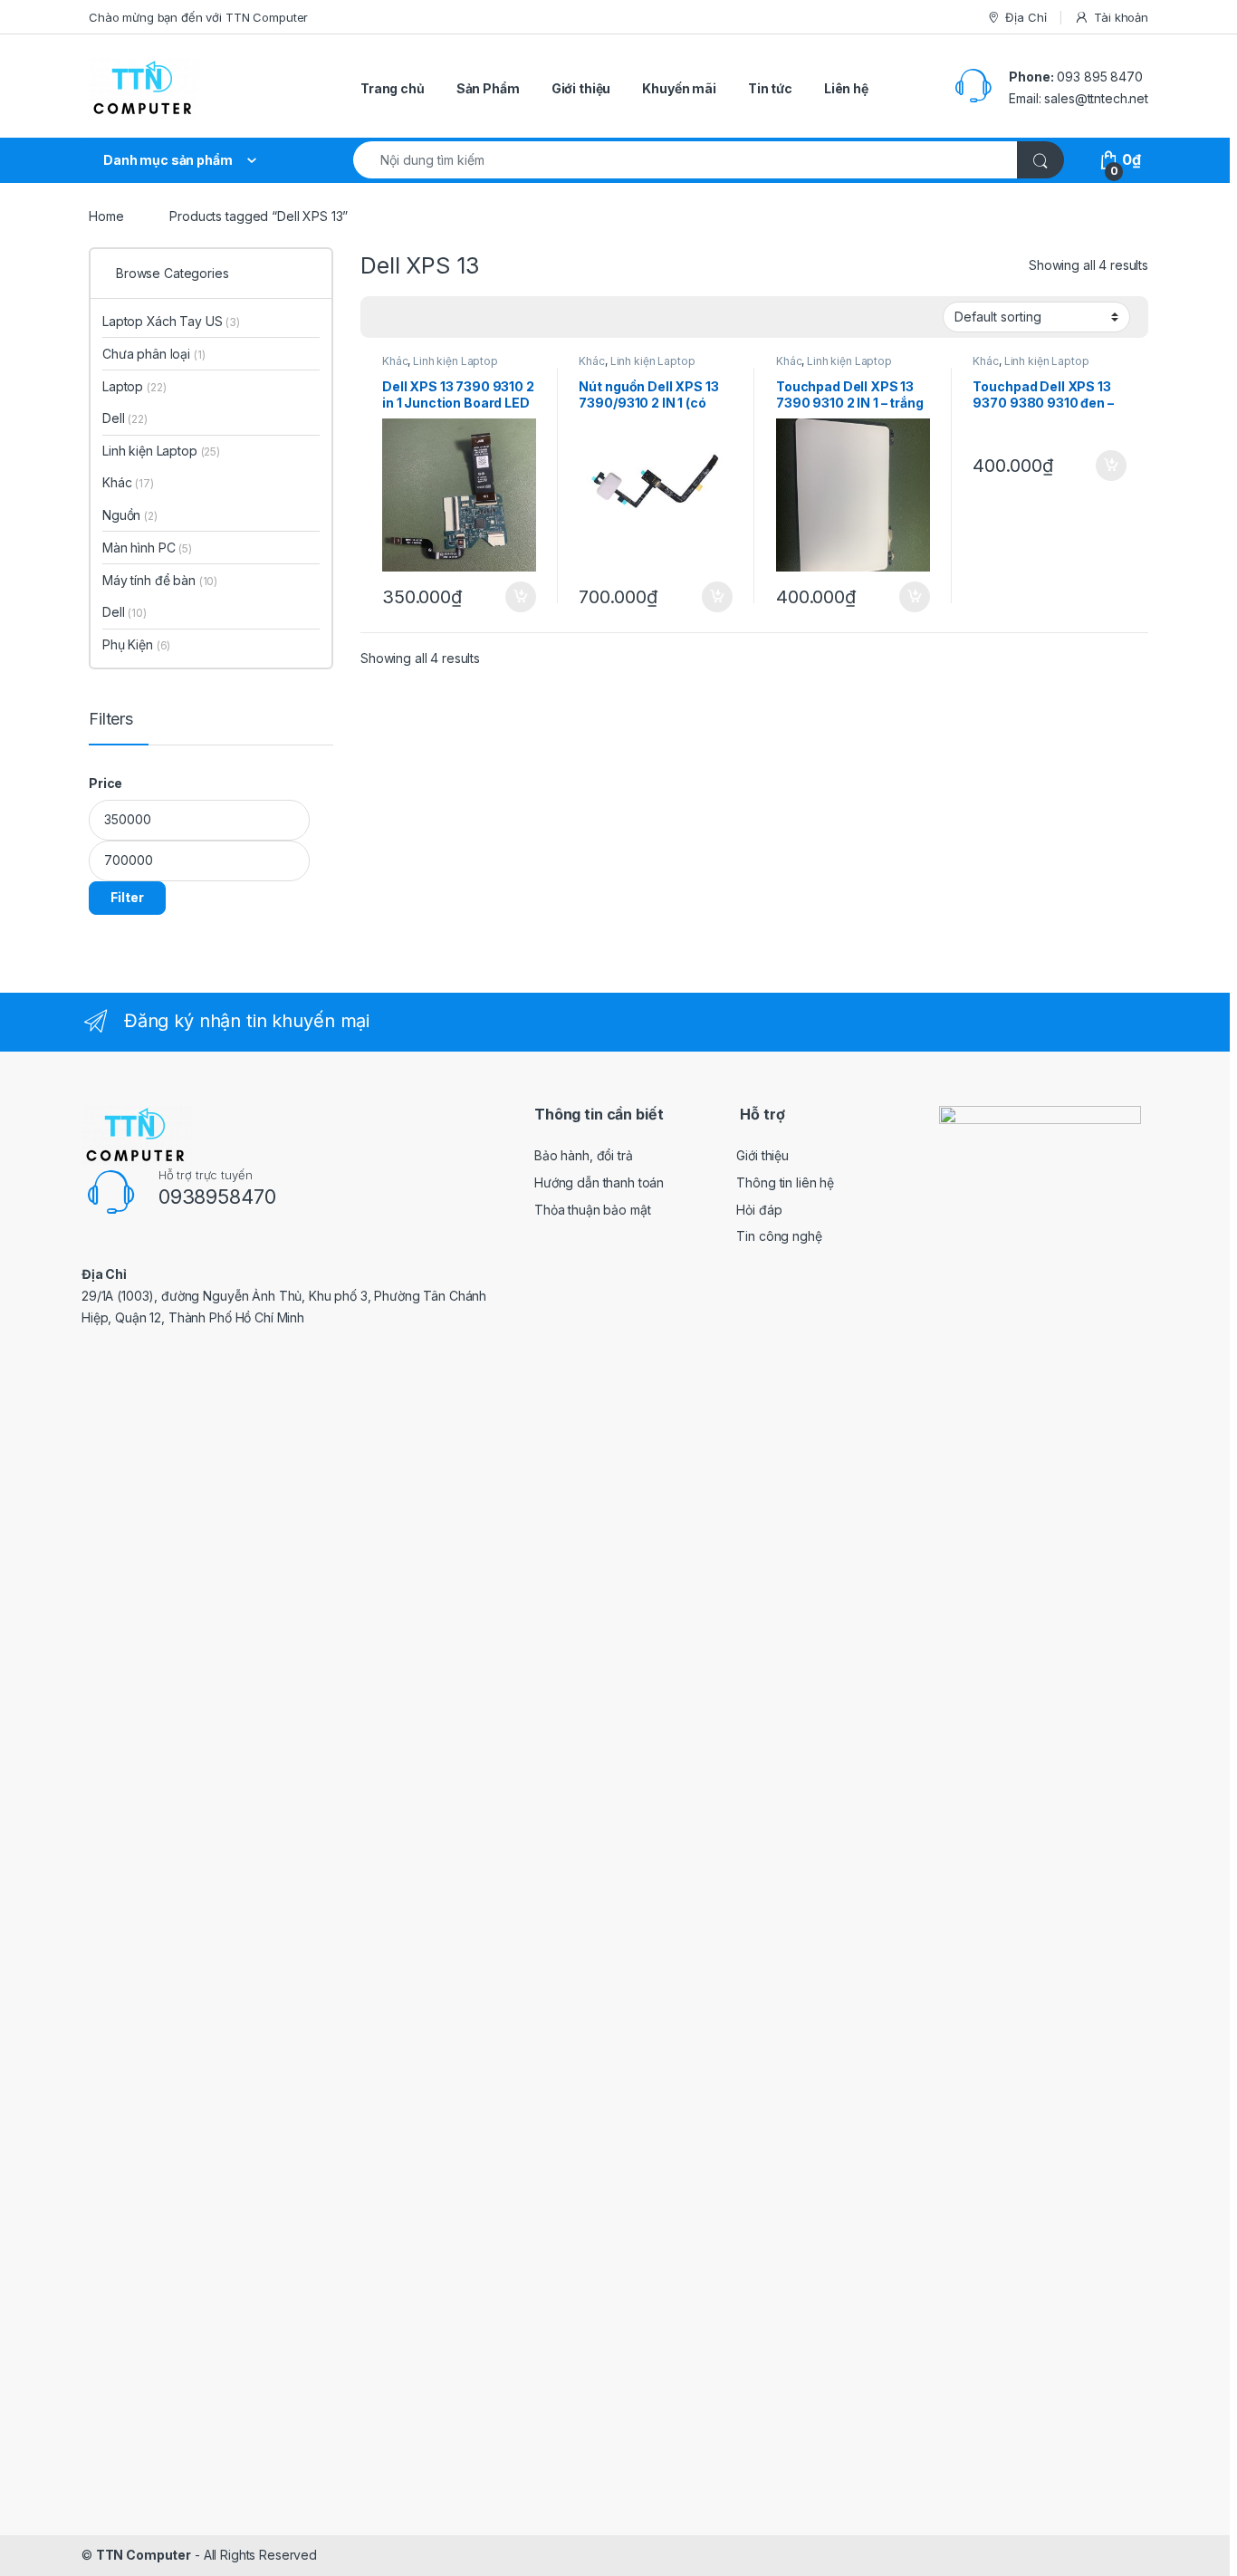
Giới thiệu (581, 88)
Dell (125, 418)
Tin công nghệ (779, 1236)
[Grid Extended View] (411, 318)
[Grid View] (385, 318)
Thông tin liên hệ (785, 1182)
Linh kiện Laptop (455, 361)
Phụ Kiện (136, 644)
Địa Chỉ (1026, 17)
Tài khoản (1121, 17)
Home (106, 216)
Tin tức (770, 88)
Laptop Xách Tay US (171, 321)
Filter (127, 897)
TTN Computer (144, 2555)
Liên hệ (846, 88)
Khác (395, 361)
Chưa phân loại (154, 354)
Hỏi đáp (759, 1210)
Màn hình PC (147, 548)
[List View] (437, 318)
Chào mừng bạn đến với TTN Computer (198, 17)
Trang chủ (393, 88)
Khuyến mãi (679, 88)
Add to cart (521, 597)
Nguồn (130, 515)
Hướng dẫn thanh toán (599, 1182)
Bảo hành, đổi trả (584, 1155)
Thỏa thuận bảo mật (592, 1210)
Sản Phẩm (488, 88)
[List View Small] (464, 318)
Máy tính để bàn (160, 580)
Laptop (134, 386)
